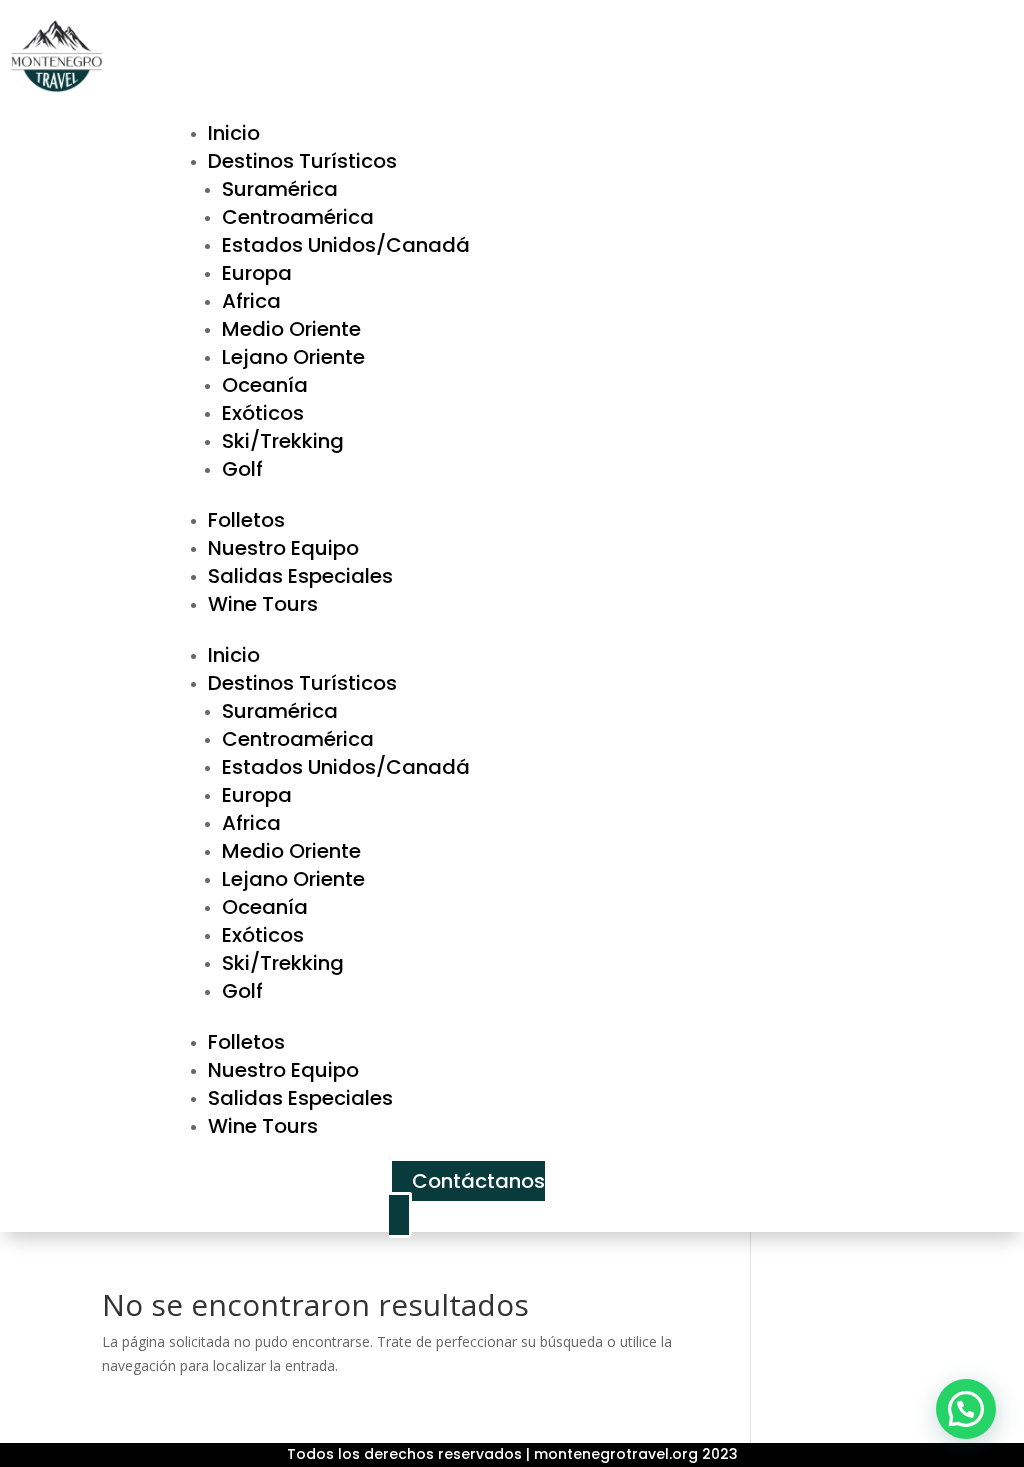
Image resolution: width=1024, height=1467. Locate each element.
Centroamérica (298, 217)
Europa (257, 273)
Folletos (246, 520)
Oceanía (265, 385)
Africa (251, 301)
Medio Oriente (291, 329)
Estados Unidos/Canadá (346, 245)
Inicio (234, 133)
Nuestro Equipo (283, 548)
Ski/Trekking (283, 441)
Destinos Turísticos (302, 161)
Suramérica (280, 189)
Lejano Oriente (293, 357)
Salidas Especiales (300, 576)
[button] (966, 1409)
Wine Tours (263, 604)
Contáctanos (478, 1181)
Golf (242, 469)
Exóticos (263, 413)
